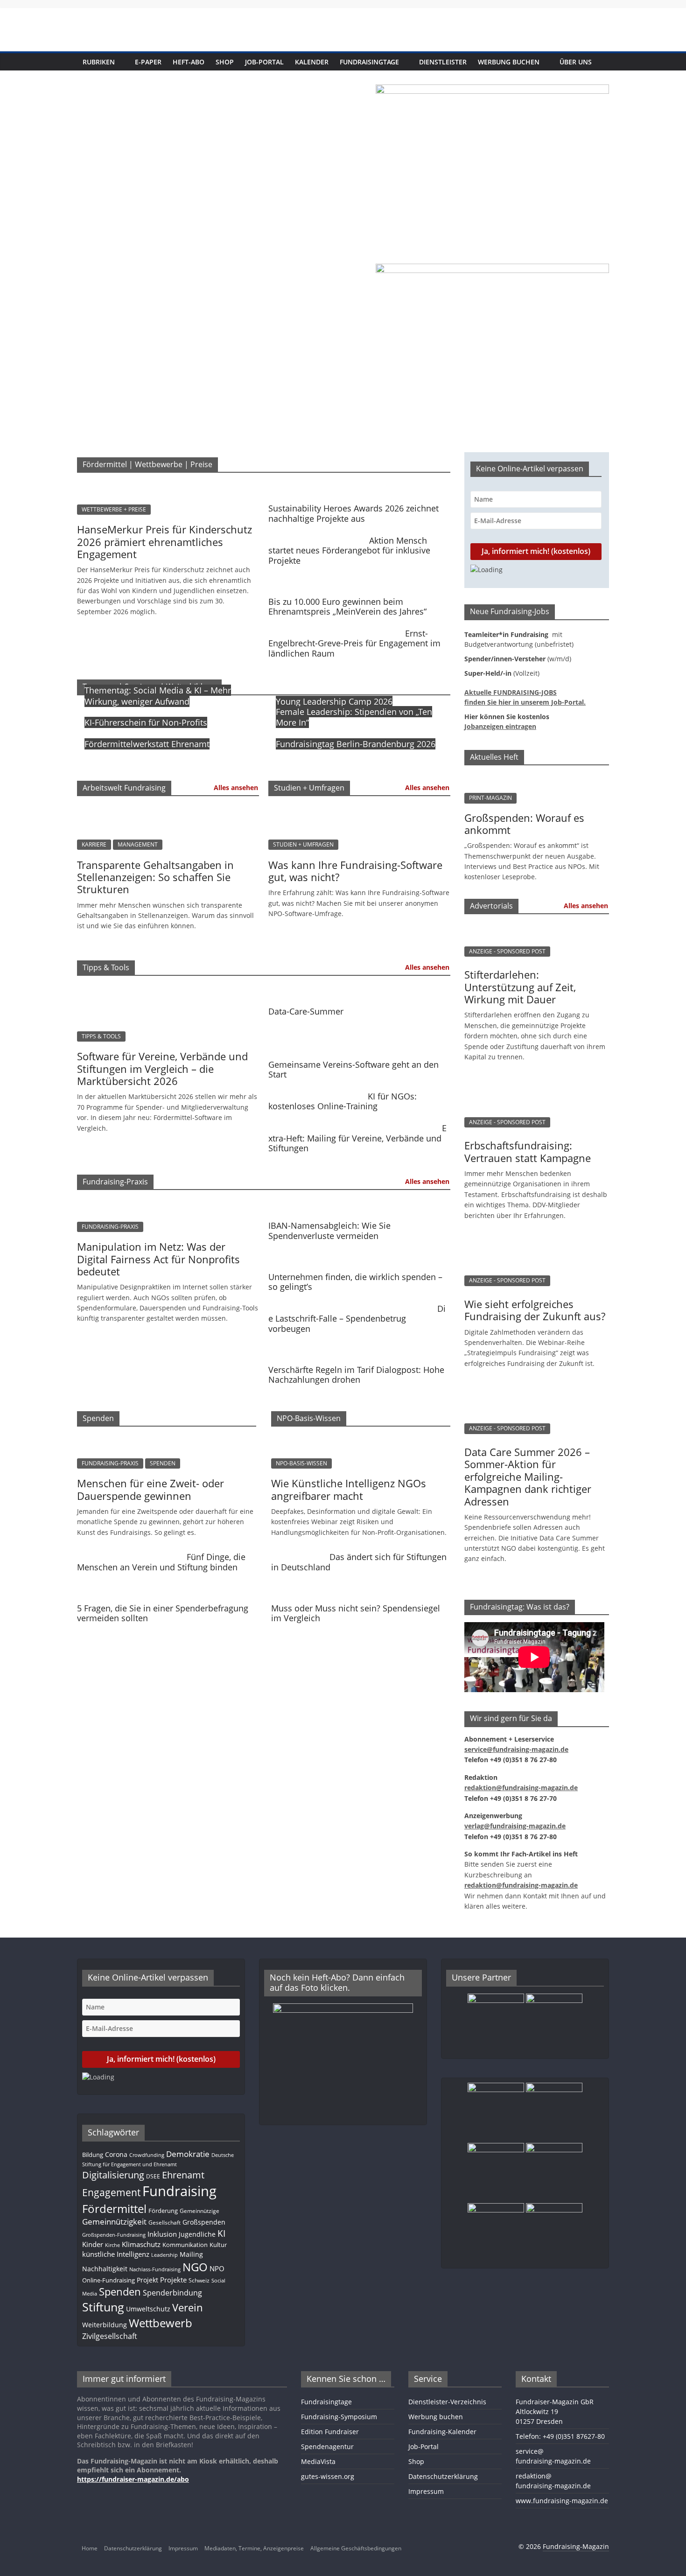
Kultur (218, 2245)
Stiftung (103, 2307)
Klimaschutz (141, 2244)
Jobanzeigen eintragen (500, 726)
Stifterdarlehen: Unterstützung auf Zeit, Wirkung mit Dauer (520, 987)
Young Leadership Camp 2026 (334, 701)
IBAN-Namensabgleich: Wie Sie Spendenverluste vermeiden (329, 1231)
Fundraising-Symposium (339, 2417)
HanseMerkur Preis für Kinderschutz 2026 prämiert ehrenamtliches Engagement (164, 542)
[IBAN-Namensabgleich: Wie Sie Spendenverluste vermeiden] (357, 1203)
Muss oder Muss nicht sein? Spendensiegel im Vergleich (356, 1613)
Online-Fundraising (108, 2280)
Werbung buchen (509, 62)
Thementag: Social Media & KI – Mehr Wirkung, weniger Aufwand (158, 696)
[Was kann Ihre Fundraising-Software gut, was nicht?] (359, 809)
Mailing (191, 2254)
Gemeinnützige (199, 2211)
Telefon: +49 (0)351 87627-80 (560, 2436)
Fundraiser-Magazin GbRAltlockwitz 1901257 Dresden (555, 2411)
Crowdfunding (147, 2155)
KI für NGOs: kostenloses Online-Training (343, 1101)
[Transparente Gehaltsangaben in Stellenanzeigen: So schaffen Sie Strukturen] (168, 809)
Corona (116, 2154)
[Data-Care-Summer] (357, 988)
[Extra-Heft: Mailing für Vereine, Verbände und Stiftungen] (353, 1124)
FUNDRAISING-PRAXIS (110, 1227)
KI (221, 2233)
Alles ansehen (236, 787)
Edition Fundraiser (330, 2432)
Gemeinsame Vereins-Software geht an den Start (353, 1070)
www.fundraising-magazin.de (562, 2501)
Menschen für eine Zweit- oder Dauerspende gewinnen (150, 1489)
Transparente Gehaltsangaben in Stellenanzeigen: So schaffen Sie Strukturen (155, 877)
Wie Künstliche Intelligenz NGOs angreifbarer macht (349, 1489)
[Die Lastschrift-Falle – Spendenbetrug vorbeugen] (350, 1305)
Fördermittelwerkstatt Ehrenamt (147, 744)
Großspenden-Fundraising (114, 2235)
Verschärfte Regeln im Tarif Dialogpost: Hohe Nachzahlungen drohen (356, 1375)
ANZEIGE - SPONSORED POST (507, 951)
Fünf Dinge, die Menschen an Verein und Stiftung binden (161, 1562)
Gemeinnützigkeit (114, 2222)
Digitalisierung (113, 2175)
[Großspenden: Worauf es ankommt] (537, 777)
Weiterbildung (105, 2325)
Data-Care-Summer (306, 1011)
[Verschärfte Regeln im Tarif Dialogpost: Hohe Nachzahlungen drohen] (357, 1347)
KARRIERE (94, 844)
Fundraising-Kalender (442, 2432)
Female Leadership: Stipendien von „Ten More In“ (354, 717)
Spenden (120, 2292)
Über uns (576, 62)
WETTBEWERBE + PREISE (114, 509)
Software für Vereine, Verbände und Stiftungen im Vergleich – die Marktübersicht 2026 (162, 1068)
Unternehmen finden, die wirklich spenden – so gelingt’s (355, 1282)
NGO (195, 2267)
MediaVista (318, 2461)
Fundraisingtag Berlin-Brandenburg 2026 (356, 744)
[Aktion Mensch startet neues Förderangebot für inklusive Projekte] (316, 537)
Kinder (93, 2244)
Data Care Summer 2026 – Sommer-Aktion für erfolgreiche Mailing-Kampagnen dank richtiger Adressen (528, 1477)
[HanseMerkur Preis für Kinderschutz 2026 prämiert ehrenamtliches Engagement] (168, 485)
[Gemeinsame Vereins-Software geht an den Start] (357, 1029)
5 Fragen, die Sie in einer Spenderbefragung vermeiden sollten (163, 1613)
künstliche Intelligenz (116, 2254)
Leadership (164, 2255)
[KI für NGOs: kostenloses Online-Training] (316, 1092)
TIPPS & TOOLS (101, 1036)
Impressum (426, 2491)
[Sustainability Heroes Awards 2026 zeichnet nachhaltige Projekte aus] (357, 485)
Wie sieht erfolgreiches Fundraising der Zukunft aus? (535, 1310)
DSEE (153, 2176)
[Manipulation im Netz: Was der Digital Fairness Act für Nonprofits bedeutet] (168, 1203)
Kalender (312, 62)
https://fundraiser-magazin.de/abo (133, 2479)
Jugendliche (197, 2234)
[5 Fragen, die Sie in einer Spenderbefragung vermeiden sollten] (164, 1585)
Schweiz (199, 2280)
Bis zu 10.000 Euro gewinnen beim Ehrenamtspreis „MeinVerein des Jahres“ (347, 607)
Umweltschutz (148, 2309)
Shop (225, 62)
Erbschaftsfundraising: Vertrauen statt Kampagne (528, 1151)
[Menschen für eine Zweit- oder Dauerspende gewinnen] (167, 1439)
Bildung (93, 2155)
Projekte (173, 2280)
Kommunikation (185, 2245)
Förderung (163, 2211)
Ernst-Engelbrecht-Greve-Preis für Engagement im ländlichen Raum (354, 643)
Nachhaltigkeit (105, 2269)
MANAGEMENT (138, 844)
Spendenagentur (327, 2446)
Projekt (147, 2280)
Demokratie (188, 2154)
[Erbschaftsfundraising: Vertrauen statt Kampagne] (532, 1086)
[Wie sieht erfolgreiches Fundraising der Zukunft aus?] (532, 1245)
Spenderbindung (172, 2293)
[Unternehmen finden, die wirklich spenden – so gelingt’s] (357, 1253)
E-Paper (148, 62)
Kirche (112, 2245)
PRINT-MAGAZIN (490, 798)
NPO (217, 2268)
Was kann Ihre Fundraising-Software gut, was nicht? (355, 871)
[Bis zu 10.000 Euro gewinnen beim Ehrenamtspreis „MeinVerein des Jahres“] (357, 578)
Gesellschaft (164, 2222)
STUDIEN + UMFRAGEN (303, 844)
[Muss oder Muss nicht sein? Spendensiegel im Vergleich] (358, 1585)
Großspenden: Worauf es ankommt (524, 824)
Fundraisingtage (369, 62)
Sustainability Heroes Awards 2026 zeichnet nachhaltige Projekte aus (353, 513)
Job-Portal (264, 62)
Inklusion (162, 2234)
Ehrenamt (183, 2175)
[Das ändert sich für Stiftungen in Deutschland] (298, 1553)
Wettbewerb (161, 2323)
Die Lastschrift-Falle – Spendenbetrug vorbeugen (357, 1319)
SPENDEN (163, 1463)
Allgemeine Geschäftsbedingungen (356, 2548)
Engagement (111, 2192)
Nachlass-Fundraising (155, 2269)
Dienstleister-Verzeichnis (447, 2402)
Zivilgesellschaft (110, 2336)
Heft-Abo (189, 62)
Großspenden (204, 2222)
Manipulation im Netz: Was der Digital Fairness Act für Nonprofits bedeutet (158, 1259)
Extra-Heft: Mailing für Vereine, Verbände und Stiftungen (357, 1138)
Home (90, 2548)
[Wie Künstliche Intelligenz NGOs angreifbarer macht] (361, 1439)
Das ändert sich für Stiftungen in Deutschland (359, 1562)
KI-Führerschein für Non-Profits (146, 722)
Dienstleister (443, 62)
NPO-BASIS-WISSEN (301, 1463)
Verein (188, 2307)
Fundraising (179, 2191)
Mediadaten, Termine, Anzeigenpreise (254, 2548)
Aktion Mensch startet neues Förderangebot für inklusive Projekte (349, 550)
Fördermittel (114, 2208)
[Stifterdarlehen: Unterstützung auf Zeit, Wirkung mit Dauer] (532, 926)
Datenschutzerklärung (443, 2476)
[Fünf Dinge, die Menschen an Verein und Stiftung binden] (129, 1553)
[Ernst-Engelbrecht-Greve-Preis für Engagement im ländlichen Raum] (334, 630)
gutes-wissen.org (328, 2476)
